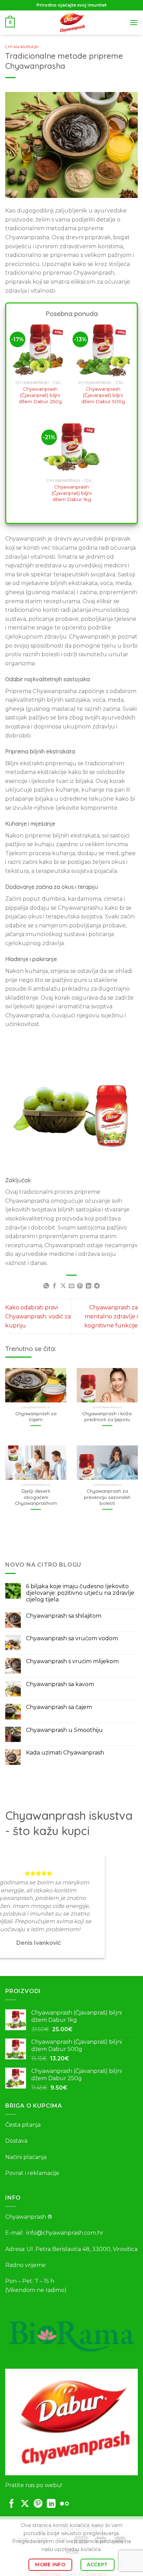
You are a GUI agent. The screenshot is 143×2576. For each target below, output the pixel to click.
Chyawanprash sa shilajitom (64, 1616)
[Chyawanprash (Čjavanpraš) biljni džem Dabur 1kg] (71, 447)
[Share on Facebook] (54, 1286)
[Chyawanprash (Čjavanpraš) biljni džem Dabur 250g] (40, 349)
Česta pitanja (23, 2125)
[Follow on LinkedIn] (51, 2504)
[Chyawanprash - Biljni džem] (71, 23)
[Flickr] (64, 2504)
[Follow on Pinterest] (38, 2504)
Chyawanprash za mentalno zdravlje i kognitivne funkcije (111, 1316)
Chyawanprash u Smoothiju (64, 1730)
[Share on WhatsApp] (46, 1286)
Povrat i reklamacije (32, 2173)
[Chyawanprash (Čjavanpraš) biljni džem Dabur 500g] (103, 349)
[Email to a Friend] (71, 1286)
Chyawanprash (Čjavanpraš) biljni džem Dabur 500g (103, 395)
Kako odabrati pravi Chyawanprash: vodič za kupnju (38, 1316)
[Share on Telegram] (97, 1286)
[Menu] (134, 22)
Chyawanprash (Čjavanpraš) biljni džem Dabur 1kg (72, 493)
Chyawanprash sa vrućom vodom (72, 1638)
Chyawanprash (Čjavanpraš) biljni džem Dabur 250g (40, 395)
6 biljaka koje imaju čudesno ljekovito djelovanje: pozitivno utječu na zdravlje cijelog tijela (80, 1593)
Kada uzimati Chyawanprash (65, 1753)
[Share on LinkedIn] (89, 1286)
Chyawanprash (22, 47)
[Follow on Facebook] (12, 2504)
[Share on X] (63, 1286)
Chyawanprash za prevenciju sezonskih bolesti (107, 1497)
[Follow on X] (25, 2504)
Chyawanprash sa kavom (60, 1684)
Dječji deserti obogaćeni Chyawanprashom (36, 1497)
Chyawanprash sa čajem (36, 1416)
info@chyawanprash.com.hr (65, 2233)
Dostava (16, 2141)
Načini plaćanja (26, 2157)
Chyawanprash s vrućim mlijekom (72, 1661)
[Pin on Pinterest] (80, 1286)
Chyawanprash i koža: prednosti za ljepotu (107, 1416)
